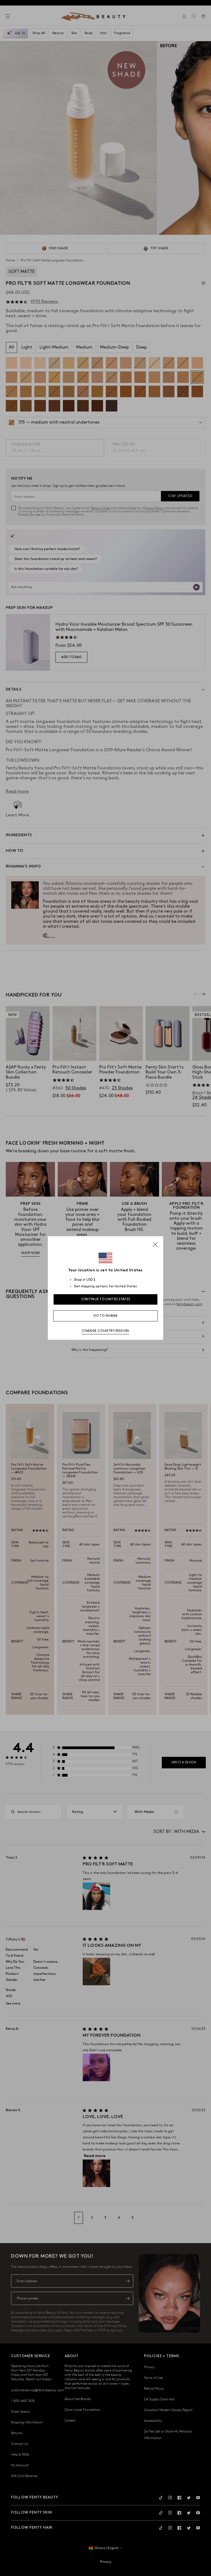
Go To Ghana (105, 1316)
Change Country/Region (105, 1331)
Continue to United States (106, 1299)
